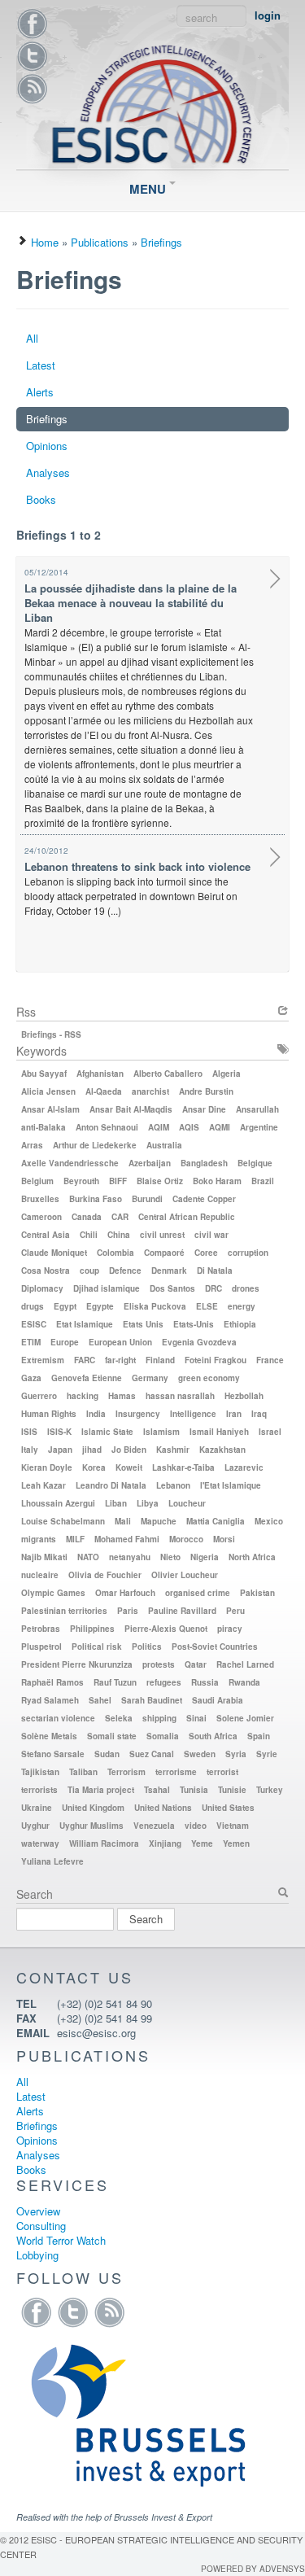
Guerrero (39, 1396)
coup (89, 1271)
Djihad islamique (107, 1288)
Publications (100, 242)
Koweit (129, 1467)
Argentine (259, 1127)
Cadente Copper (204, 1199)
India (96, 1414)
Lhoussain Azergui (58, 1503)
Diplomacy (42, 1288)
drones (246, 1288)
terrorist (222, 1772)
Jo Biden (129, 1450)
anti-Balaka (44, 1127)
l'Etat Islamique (231, 1485)
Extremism (43, 1360)
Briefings (161, 242)
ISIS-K (59, 1432)
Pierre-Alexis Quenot (166, 1629)
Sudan (107, 1754)
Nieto (170, 1557)
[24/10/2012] (275, 859)
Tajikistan (40, 1772)
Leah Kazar (44, 1485)
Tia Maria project (101, 1790)
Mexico (269, 1521)
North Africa (252, 1557)
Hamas (122, 1396)
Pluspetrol (41, 1647)
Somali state (112, 1736)
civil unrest (162, 1235)
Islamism (161, 1432)
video (196, 1826)
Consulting (41, 2226)
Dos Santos (172, 1288)
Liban (116, 1503)
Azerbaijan (150, 1163)
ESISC (34, 1324)
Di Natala (215, 1271)
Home (45, 242)
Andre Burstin (206, 1091)
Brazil (263, 1181)
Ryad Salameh (50, 1700)
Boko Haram (217, 1181)
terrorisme (176, 1772)
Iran (234, 1414)
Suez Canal (152, 1754)
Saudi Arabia (218, 1700)
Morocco (186, 1539)
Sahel (100, 1700)
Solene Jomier (245, 1718)
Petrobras (41, 1629)
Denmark (169, 1271)
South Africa (213, 1736)
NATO (88, 1557)
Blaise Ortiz (160, 1181)
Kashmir (173, 1450)
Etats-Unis (194, 1324)
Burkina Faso (96, 1199)
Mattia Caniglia (216, 1521)
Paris (128, 1611)
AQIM (159, 1127)
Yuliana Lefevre (52, 1861)
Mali (123, 1521)
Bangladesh (204, 1163)
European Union (120, 1342)
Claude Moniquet (54, 1253)
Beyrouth (81, 1181)
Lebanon (173, 1485)
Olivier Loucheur (185, 1575)
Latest (41, 365)
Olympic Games (53, 1593)
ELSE (207, 1306)
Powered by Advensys (253, 2569)
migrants (39, 1539)
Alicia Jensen (48, 1091)
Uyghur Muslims (91, 1826)
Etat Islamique (85, 1324)
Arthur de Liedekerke (95, 1145)
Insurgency (138, 1414)
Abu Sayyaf (44, 1074)
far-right (120, 1360)
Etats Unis (143, 1324)
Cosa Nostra (46, 1271)
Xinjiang (165, 1843)
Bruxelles (40, 1199)
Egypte (100, 1306)
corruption (248, 1253)
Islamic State (107, 1432)
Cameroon (41, 1217)
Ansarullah (257, 1109)
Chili (89, 1235)
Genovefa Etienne (87, 1378)
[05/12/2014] (275, 581)
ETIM (31, 1342)
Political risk (97, 1647)
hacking (83, 1396)
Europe (65, 1342)
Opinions (47, 446)
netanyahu (130, 1557)
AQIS (189, 1127)
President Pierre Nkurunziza (77, 1664)
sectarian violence (58, 1718)
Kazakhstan (222, 1450)
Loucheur (187, 1503)
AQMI (220, 1127)
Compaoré (164, 1253)
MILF (75, 1539)
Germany (150, 1378)
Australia (164, 1145)
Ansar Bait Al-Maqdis (131, 1109)
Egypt (65, 1306)
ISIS (29, 1432)
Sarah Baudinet (152, 1700)
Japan (60, 1450)
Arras (32, 1145)
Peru (235, 1611)
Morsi (224, 1539)
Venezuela (154, 1826)
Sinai (196, 1718)
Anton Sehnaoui (107, 1127)
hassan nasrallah (180, 1396)
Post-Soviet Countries (215, 1647)
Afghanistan (100, 1074)
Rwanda (244, 1682)
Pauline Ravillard (182, 1611)
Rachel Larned (245, 1664)
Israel (270, 1432)
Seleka (119, 1718)
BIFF (118, 1181)
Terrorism (126, 1772)
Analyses (48, 472)
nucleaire (40, 1575)
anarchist (150, 1091)
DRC (213, 1288)
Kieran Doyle (47, 1467)
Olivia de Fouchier (105, 1575)
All (32, 338)
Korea (94, 1467)
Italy (30, 1450)
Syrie (267, 1754)
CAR (120, 1217)
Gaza (31, 1378)
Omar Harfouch (125, 1593)
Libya (148, 1503)
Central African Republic (187, 1217)
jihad (92, 1450)
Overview (38, 2211)
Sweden (200, 1754)
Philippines (92, 1629)
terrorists (39, 1790)
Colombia (115, 1253)
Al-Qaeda (104, 1091)
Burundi (147, 1199)
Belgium (37, 1181)
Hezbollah (244, 1396)
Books (41, 499)
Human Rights (49, 1414)
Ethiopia (240, 1324)
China (119, 1235)
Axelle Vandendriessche (70, 1163)
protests (159, 1664)
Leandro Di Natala (111, 1485)
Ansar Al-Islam (50, 1109)
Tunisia (194, 1790)
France (270, 1360)
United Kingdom (93, 1808)
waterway (40, 1843)
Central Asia (46, 1235)
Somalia (163, 1736)
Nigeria (205, 1557)
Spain (259, 1736)
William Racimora (104, 1843)
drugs (33, 1306)
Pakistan (257, 1593)
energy (242, 1306)
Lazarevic (244, 1467)
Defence (125, 1271)
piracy (230, 1629)
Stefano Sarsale (53, 1754)
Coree (206, 1253)
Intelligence (193, 1414)
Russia (205, 1682)
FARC (85, 1360)
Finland (160, 1360)
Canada (87, 1217)
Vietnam (233, 1826)
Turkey (270, 1790)
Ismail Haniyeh (219, 1432)
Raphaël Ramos (52, 1682)
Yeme (202, 1843)
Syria (236, 1754)
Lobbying (37, 2255)
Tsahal (157, 1790)
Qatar (196, 1664)
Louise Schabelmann (63, 1521)
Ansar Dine (204, 1109)
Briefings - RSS (51, 1034)
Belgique (255, 1163)
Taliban (83, 1772)
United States (228, 1808)
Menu (149, 189)
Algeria (227, 1074)
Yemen (236, 1843)
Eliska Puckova (155, 1306)
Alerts (40, 392)
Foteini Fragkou (216, 1360)
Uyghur (35, 1826)
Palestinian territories (64, 1611)
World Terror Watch (61, 2240)
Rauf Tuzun (115, 1682)
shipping (159, 1718)
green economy (209, 1378)
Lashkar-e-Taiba (183, 1467)
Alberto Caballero (168, 1074)
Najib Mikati (44, 1557)
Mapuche (159, 1521)
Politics (147, 1647)
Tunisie (232, 1790)
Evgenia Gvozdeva (199, 1342)
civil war (211, 1235)
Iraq (259, 1414)
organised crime (198, 1593)
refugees (164, 1682)
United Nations (163, 1808)
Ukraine (37, 1808)
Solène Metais (49, 1736)
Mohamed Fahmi (127, 1539)
